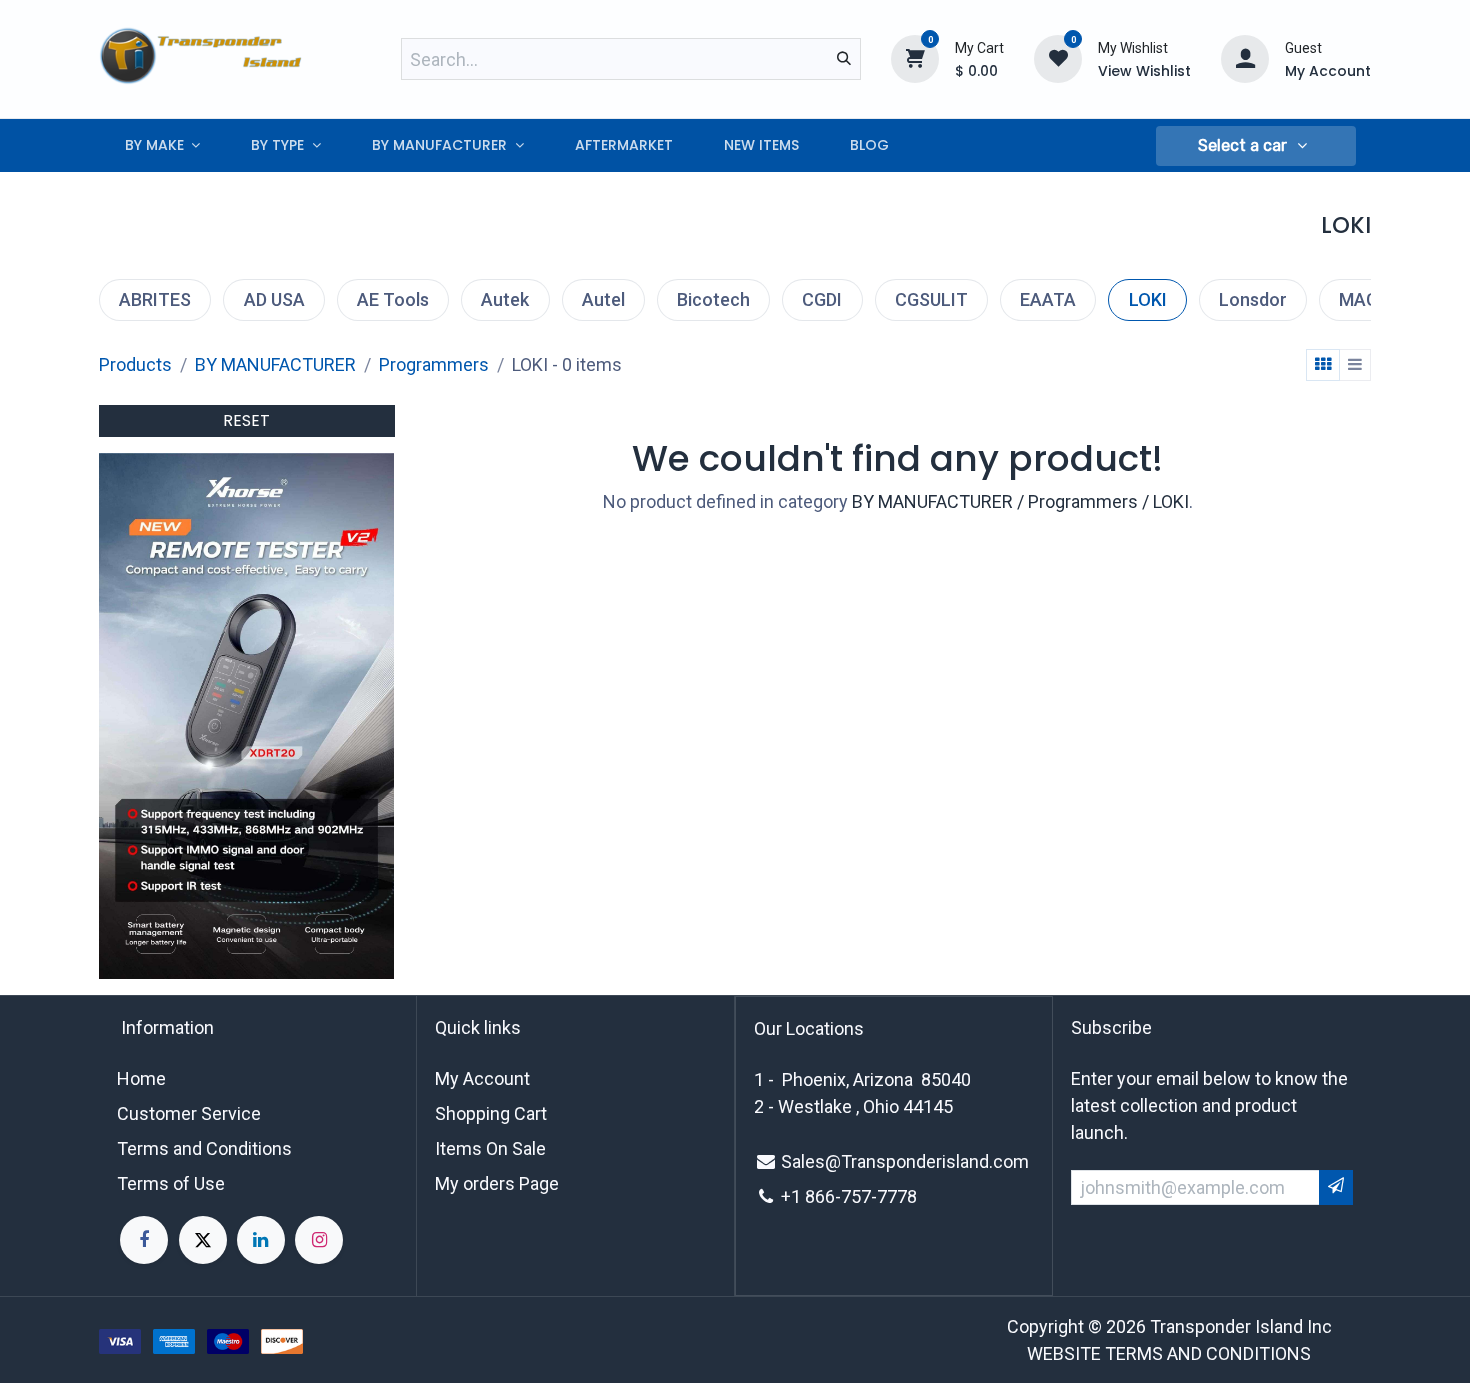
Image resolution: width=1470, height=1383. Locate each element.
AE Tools (393, 299)
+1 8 (798, 1196)
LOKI (1148, 299)
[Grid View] (1323, 365)
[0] (915, 58)
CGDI (822, 299)
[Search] (844, 59)
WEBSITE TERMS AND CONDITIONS (1169, 1353)
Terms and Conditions (204, 1148)
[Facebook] (144, 1240)
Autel (603, 299)
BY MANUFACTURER (275, 364)
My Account (482, 1078)
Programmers (434, 364)
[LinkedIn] (261, 1240)
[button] (1256, 146)
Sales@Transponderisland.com (905, 1161)
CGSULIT (931, 299)
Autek (505, 299)
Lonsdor (1253, 299)
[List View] (1355, 365)
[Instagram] (319, 1240)
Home (141, 1078)
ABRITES (155, 299)
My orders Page (497, 1183)
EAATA (1048, 299)
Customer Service (189, 1113)
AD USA (274, 299)
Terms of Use (171, 1183)
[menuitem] (162, 145)
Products (135, 364)
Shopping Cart (491, 1113)
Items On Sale (490, 1148)
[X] (203, 1240)
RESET (246, 420)
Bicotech (713, 299)
